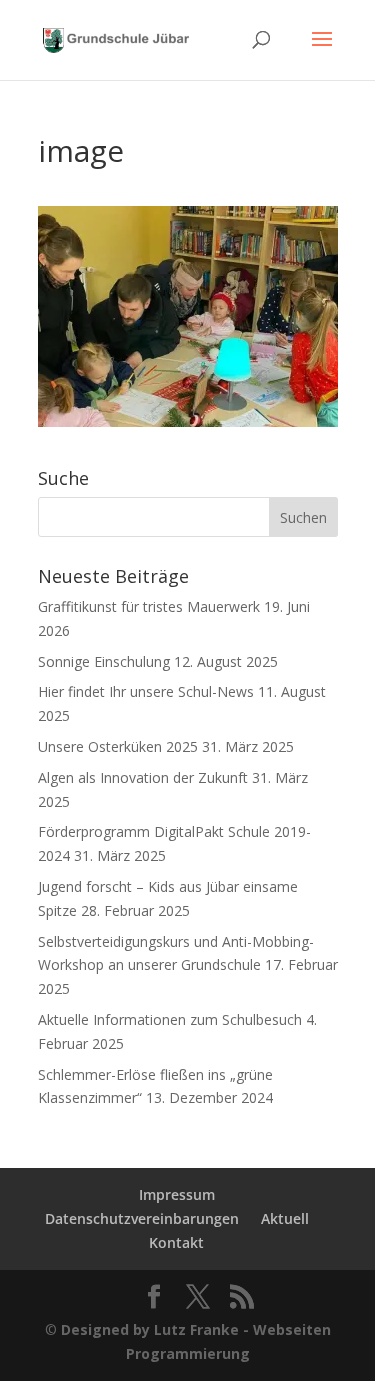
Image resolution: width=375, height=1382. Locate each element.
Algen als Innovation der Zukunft (143, 777)
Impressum (177, 1194)
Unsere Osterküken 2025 (118, 746)
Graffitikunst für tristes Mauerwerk (149, 606)
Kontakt (176, 1242)
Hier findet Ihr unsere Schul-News (146, 691)
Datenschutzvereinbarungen (142, 1218)
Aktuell (285, 1218)
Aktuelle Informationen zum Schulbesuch (170, 1019)
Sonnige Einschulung (104, 661)
